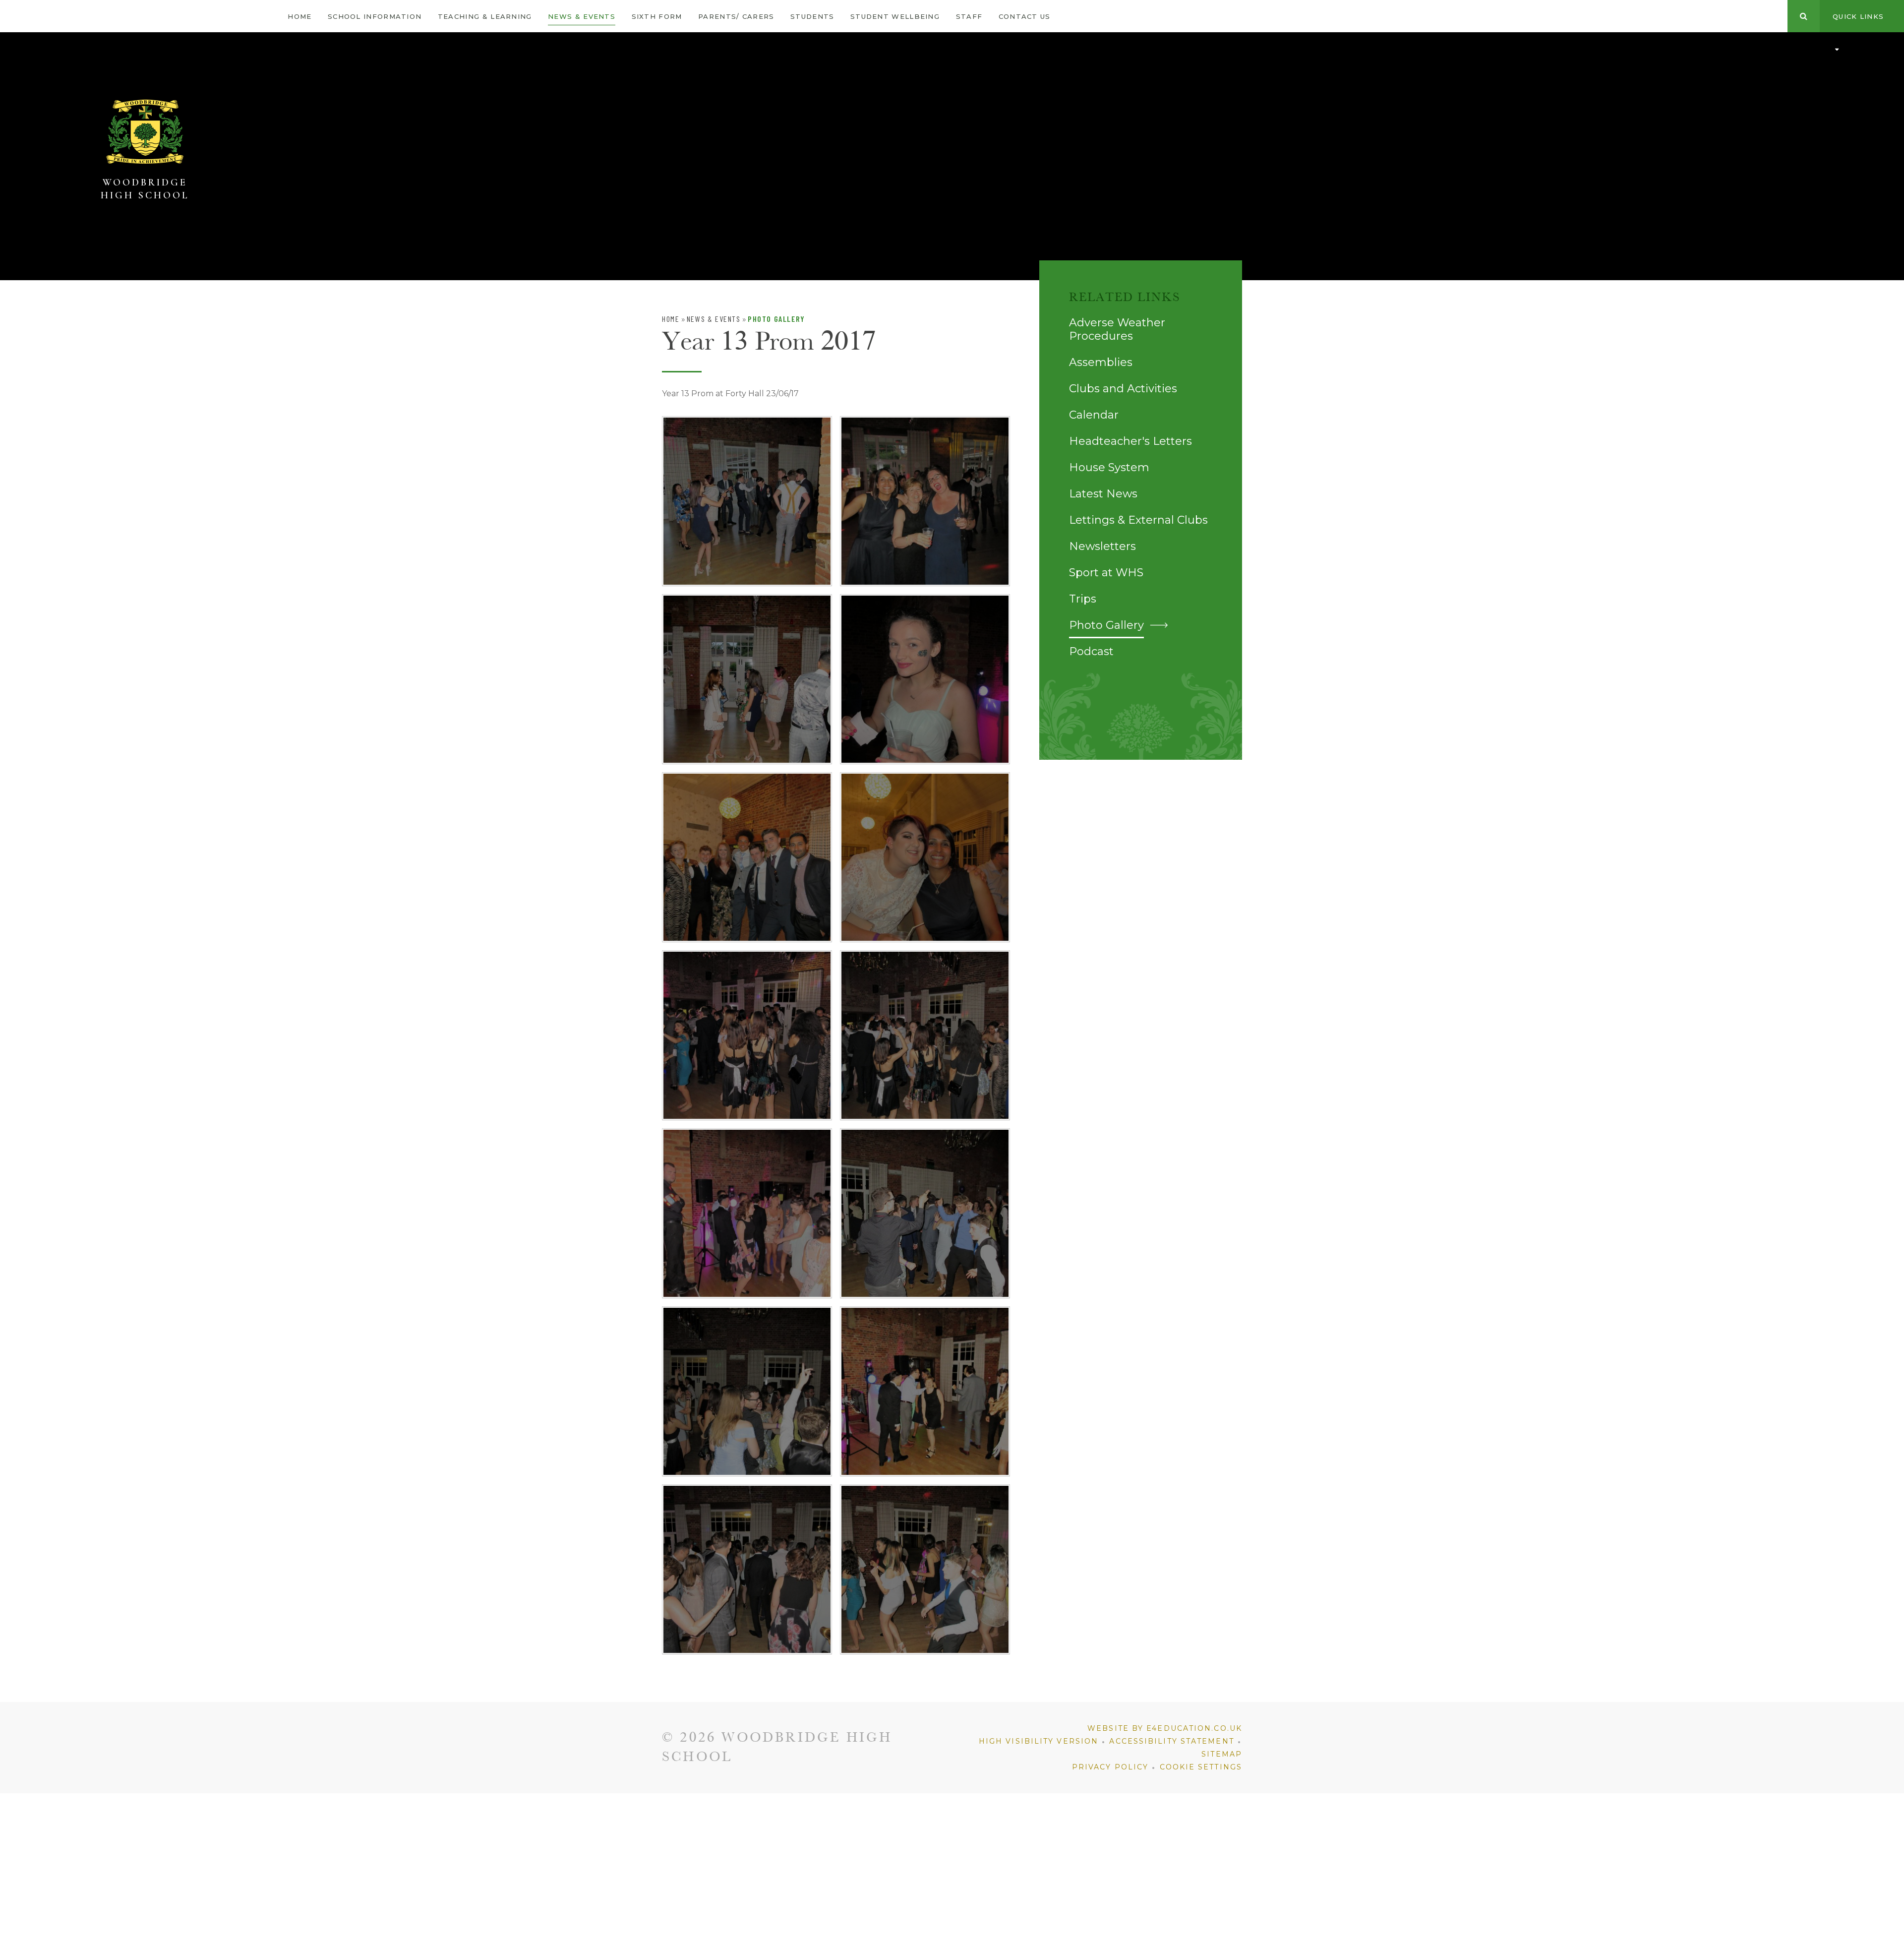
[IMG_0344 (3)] (925, 501)
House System (1109, 467)
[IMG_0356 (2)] (747, 1569)
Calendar (1094, 415)
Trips (1083, 599)
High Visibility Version (1039, 1741)
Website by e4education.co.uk (1165, 1728)
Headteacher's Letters (1130, 441)
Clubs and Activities (1123, 389)
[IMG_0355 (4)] (925, 1391)
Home (671, 319)
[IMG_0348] (925, 857)
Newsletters (1102, 546)
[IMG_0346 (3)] (925, 679)
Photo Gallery (776, 319)
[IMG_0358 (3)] (925, 1569)
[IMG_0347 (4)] (747, 857)
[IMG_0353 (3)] (747, 1391)
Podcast (1091, 651)
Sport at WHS (1106, 573)
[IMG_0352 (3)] (925, 1213)
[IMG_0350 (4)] (925, 1035)
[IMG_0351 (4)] (747, 1213)
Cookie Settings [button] (1201, 1767)
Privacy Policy (1110, 1767)
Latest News (1103, 494)
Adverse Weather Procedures (1117, 329)
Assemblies (1101, 362)
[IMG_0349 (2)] (747, 1035)
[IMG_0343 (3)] (747, 501)
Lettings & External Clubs (1138, 520)
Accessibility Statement (1171, 1741)
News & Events (714, 319)
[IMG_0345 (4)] (747, 679)
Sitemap (1222, 1754)
